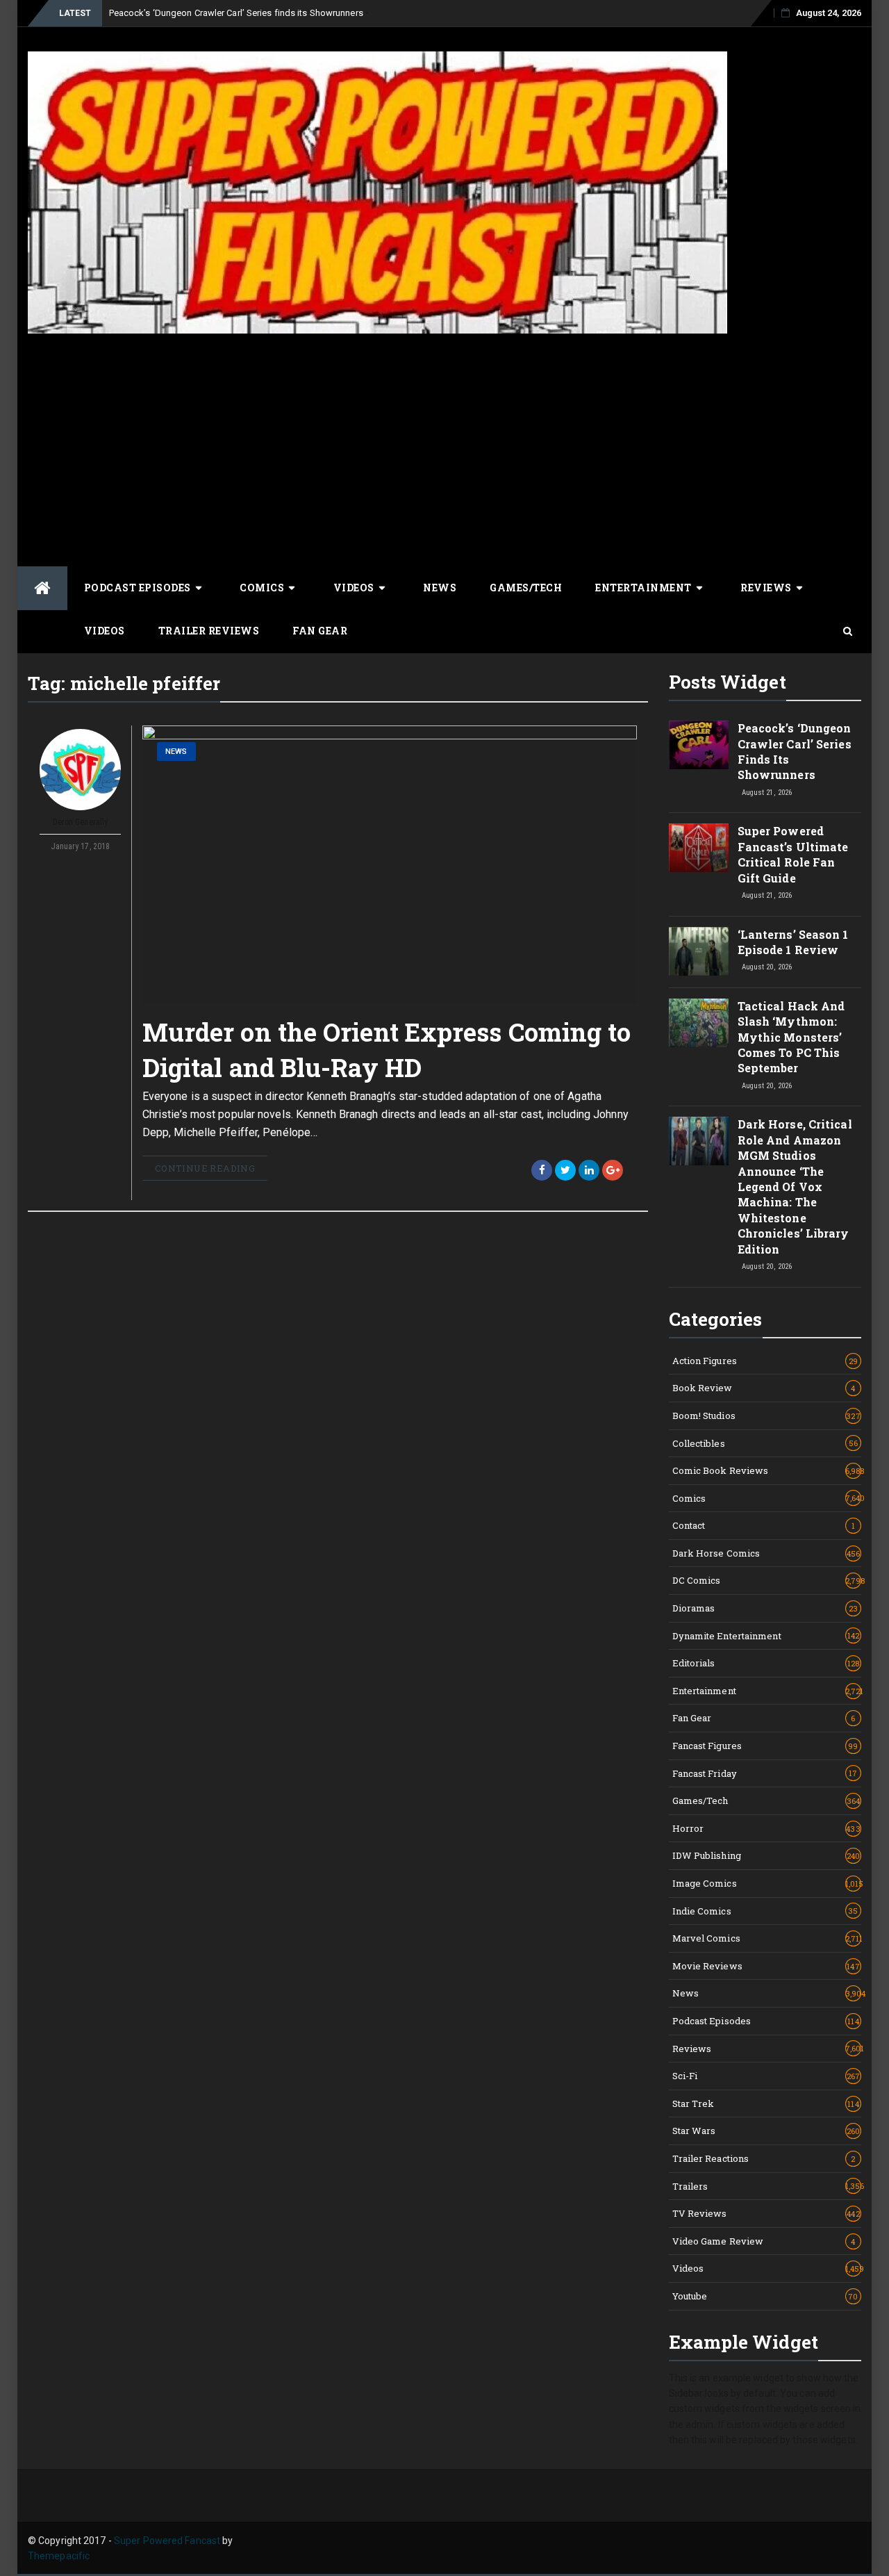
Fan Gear (320, 631)
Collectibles (765, 1443)
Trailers (767, 2186)
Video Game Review (764, 2241)
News (440, 588)
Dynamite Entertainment (766, 1636)
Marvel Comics (767, 1938)
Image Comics (767, 1883)
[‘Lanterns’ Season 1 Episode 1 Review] (699, 951)
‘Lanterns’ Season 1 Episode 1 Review (793, 942)
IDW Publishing (766, 1855)
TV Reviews (766, 2213)
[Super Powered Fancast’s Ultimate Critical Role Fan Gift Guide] (699, 848)
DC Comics (767, 1580)
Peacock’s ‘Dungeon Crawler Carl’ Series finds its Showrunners (236, 13)
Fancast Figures (765, 1746)
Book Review (764, 1388)
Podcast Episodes (138, 588)
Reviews (766, 588)
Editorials (766, 1663)
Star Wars (766, 2131)
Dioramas (765, 1608)
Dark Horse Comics (766, 1553)
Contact (764, 1525)
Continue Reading (205, 1168)
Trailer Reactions (764, 2158)
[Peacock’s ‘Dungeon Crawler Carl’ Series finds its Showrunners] (699, 745)
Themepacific (59, 2556)
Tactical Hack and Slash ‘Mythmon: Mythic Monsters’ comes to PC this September (791, 1037)
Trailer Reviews (209, 631)
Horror (766, 1828)
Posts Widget (728, 682)
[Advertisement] (444, 448)
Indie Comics (765, 1911)
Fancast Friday (765, 1773)
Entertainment (643, 588)
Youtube (765, 2296)
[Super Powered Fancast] (42, 588)
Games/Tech (526, 588)
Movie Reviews (766, 1966)
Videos (354, 588)
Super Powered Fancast (167, 2541)
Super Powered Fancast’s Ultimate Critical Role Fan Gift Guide (793, 854)
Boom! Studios (766, 1416)
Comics (262, 588)
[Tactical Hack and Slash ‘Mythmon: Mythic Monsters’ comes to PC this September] (699, 1023)
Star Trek (766, 2103)
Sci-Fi (766, 2076)
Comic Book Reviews (767, 1470)
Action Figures (765, 1361)
